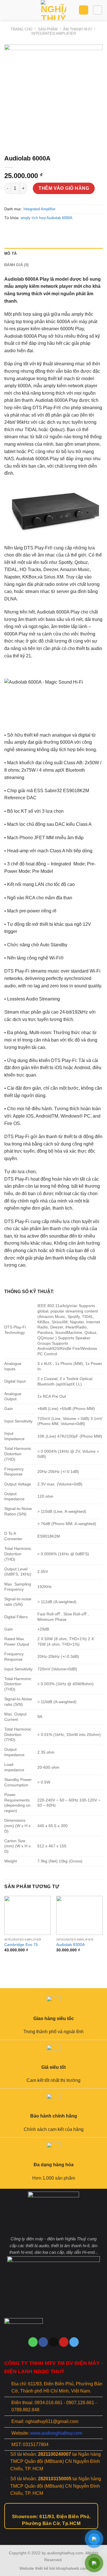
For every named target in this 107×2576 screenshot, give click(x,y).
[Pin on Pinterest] (40, 231)
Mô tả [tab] (10, 253)
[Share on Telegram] (51, 231)
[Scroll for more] (54, 2532)
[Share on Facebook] (20, 231)
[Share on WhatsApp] (10, 231)
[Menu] (8, 10)
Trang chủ (21, 29)
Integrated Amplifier (54, 33)
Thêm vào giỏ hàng (64, 188)
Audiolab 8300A (70, 1945)
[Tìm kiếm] (98, 10)
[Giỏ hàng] (84, 10)
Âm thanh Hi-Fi (77, 29)
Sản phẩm (48, 29)
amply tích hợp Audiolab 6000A (47, 218)
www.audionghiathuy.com (56, 2433)
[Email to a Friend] (30, 231)
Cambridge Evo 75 (21, 1945)
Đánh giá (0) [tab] (16, 265)
